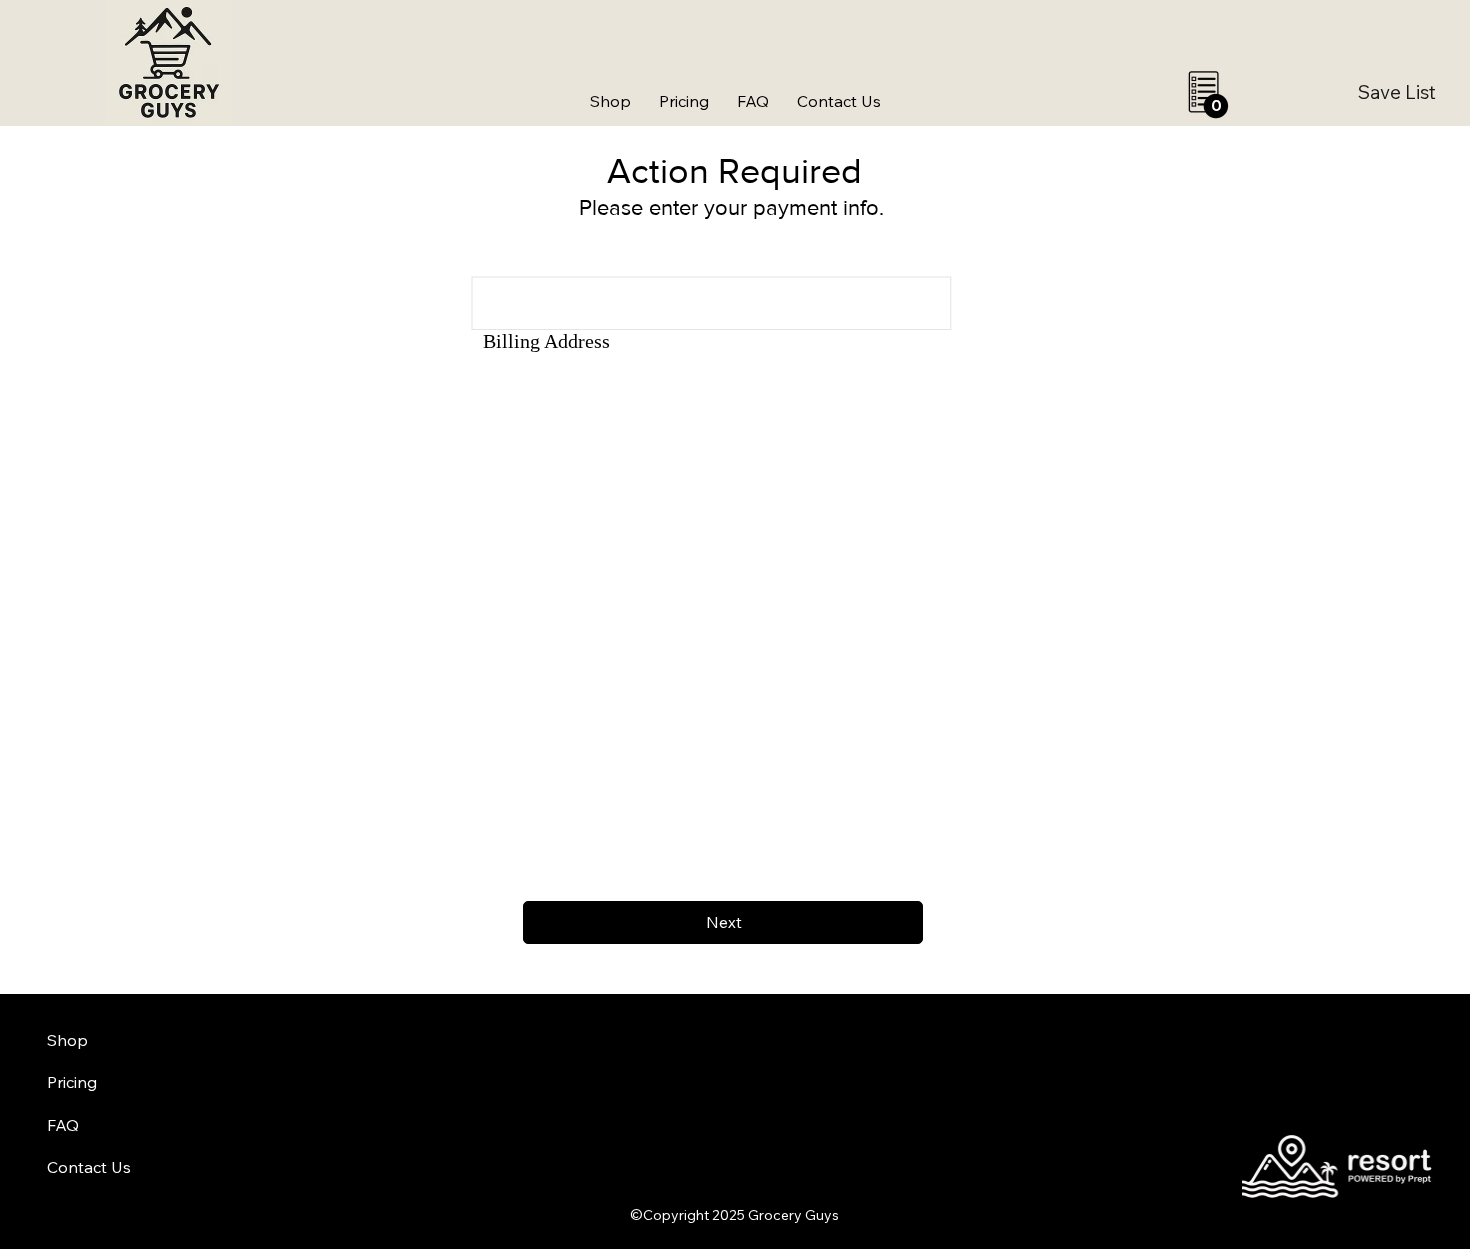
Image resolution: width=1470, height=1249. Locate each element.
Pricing (72, 1082)
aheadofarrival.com (894, 1194)
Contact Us (89, 1167)
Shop (67, 1040)
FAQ (63, 1125)
